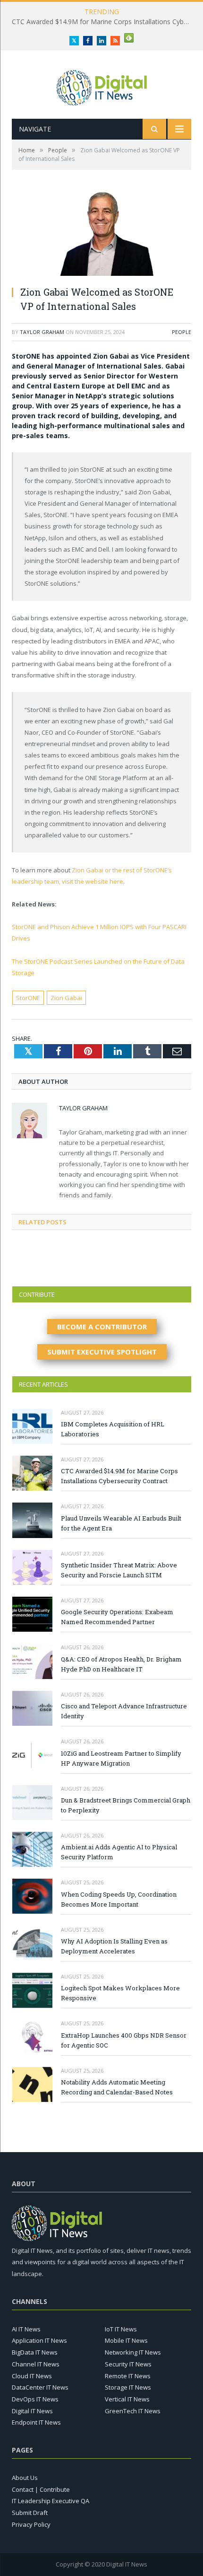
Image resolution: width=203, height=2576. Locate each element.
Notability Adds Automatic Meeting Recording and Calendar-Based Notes (117, 2087)
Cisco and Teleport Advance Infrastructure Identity (124, 1711)
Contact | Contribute (41, 2489)
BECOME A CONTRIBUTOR (102, 1327)
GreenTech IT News (133, 2411)
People (182, 332)
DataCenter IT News (40, 2387)
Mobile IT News (126, 2340)
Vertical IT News (127, 2399)
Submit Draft (30, 2513)
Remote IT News (128, 2376)
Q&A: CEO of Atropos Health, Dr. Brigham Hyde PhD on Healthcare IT (121, 1664)
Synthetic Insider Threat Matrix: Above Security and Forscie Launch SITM (119, 1570)
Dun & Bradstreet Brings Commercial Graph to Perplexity (126, 1805)
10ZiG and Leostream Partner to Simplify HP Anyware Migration (121, 1758)
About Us (25, 2478)
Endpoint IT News (36, 2422)
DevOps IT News (35, 2399)
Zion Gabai (66, 998)
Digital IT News (32, 2411)
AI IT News (26, 2329)
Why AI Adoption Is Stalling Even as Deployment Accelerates (114, 1946)
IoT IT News (121, 2329)
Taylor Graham (42, 332)
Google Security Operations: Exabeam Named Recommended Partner (117, 1617)
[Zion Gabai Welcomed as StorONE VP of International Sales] (101, 234)
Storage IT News (128, 2387)
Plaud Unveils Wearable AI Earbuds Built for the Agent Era (100, 22)
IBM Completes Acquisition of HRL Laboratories (113, 1429)
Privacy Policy (31, 2524)
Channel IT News (36, 2364)
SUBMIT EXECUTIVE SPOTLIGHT (102, 1352)
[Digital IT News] (102, 85)
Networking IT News (133, 2352)
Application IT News (39, 2340)
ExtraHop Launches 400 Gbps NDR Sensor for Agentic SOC (124, 2040)
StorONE (28, 998)
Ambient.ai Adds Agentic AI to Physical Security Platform (119, 1852)
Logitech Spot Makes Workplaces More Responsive (120, 1993)
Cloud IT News (32, 2376)
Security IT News (128, 2364)
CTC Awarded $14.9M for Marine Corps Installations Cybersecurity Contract (119, 1476)
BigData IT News (35, 2352)
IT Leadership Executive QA (51, 2501)
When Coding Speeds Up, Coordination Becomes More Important (119, 1899)
